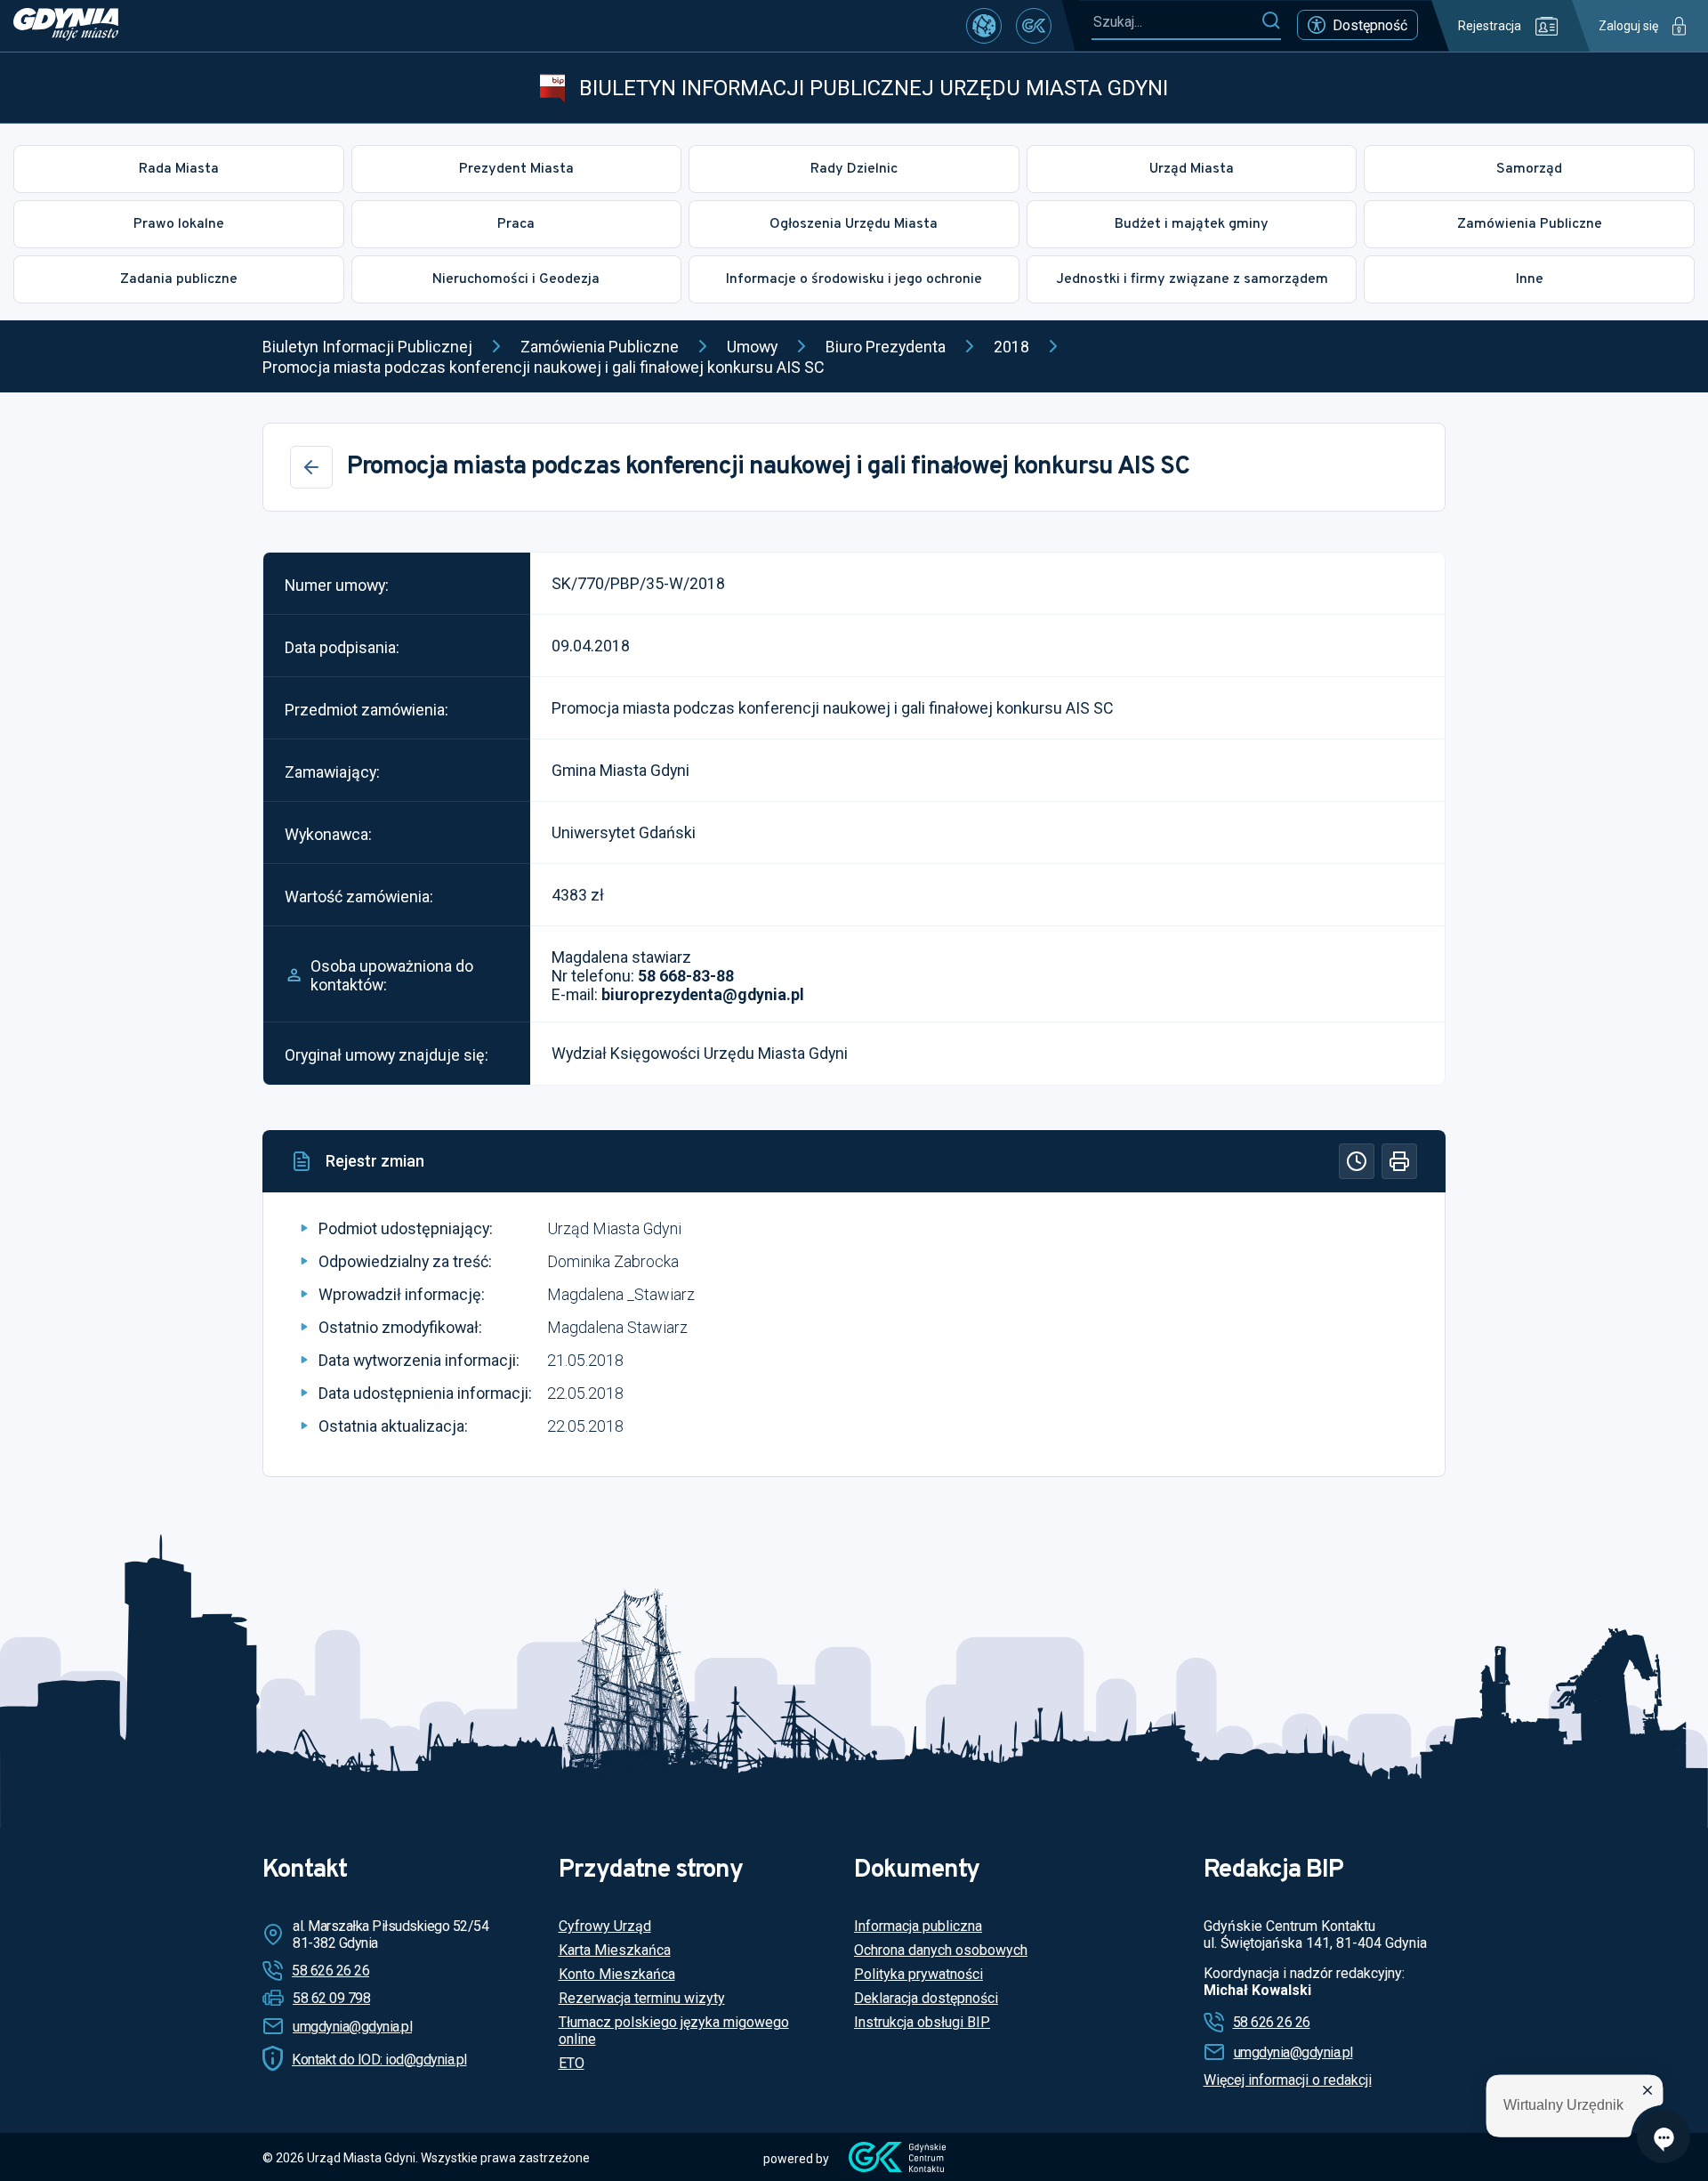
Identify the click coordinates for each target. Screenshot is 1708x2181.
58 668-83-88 (686, 976)
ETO (572, 2063)
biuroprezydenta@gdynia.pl (703, 994)
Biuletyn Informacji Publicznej (367, 347)
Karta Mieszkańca (615, 1950)
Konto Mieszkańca (617, 1974)
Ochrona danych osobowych (941, 1950)
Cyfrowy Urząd (605, 1926)
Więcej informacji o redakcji (1288, 2080)
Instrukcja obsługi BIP (922, 2022)
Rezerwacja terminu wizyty (642, 1998)
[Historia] (1357, 1161)
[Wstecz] (311, 467)
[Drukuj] (1399, 1161)
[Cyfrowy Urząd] (984, 26)
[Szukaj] (1271, 21)
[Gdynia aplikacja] (1034, 26)
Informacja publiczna (918, 1926)
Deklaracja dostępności (926, 1998)
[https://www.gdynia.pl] (66, 26)
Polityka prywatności (918, 1974)
